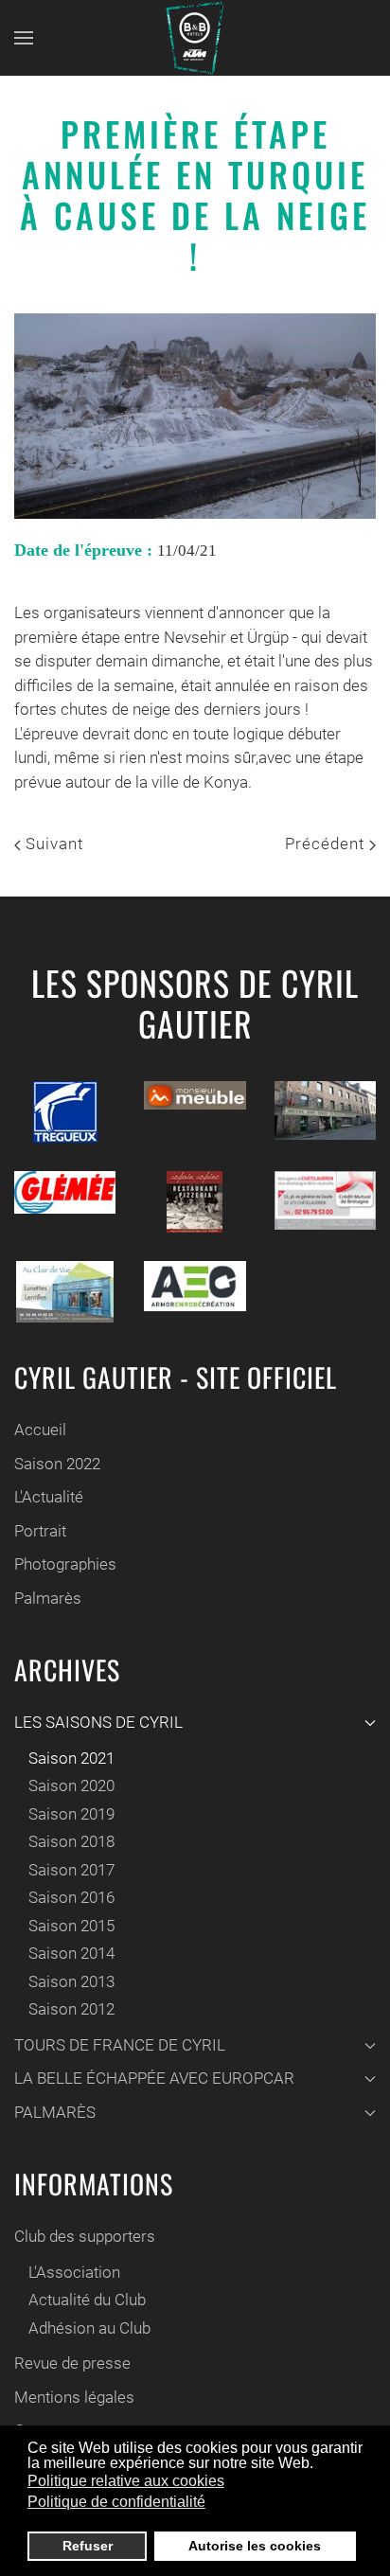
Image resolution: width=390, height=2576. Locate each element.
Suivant (52, 844)
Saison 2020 (71, 1785)
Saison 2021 (71, 1758)
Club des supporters (85, 2236)
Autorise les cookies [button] (255, 2546)
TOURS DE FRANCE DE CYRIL (120, 2045)
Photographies (65, 1564)
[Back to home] (195, 38)
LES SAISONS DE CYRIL (98, 1722)
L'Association (74, 2272)
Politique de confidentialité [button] (116, 2502)
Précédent (327, 844)
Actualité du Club (87, 2300)
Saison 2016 (71, 1897)
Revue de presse (72, 2363)
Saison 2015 (71, 1926)
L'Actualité (49, 1497)
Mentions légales (74, 2397)
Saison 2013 (71, 1981)
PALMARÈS (55, 2112)
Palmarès (48, 1598)
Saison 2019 (71, 1814)
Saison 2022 (57, 1464)
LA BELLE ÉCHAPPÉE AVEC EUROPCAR (154, 2078)
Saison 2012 (71, 2009)
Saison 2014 (71, 1953)
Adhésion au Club (89, 2328)
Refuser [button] (88, 2546)
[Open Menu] (24, 38)
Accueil (40, 1430)
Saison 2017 (71, 1870)
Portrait (40, 1531)
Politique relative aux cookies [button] (126, 2481)
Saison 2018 (71, 1841)
